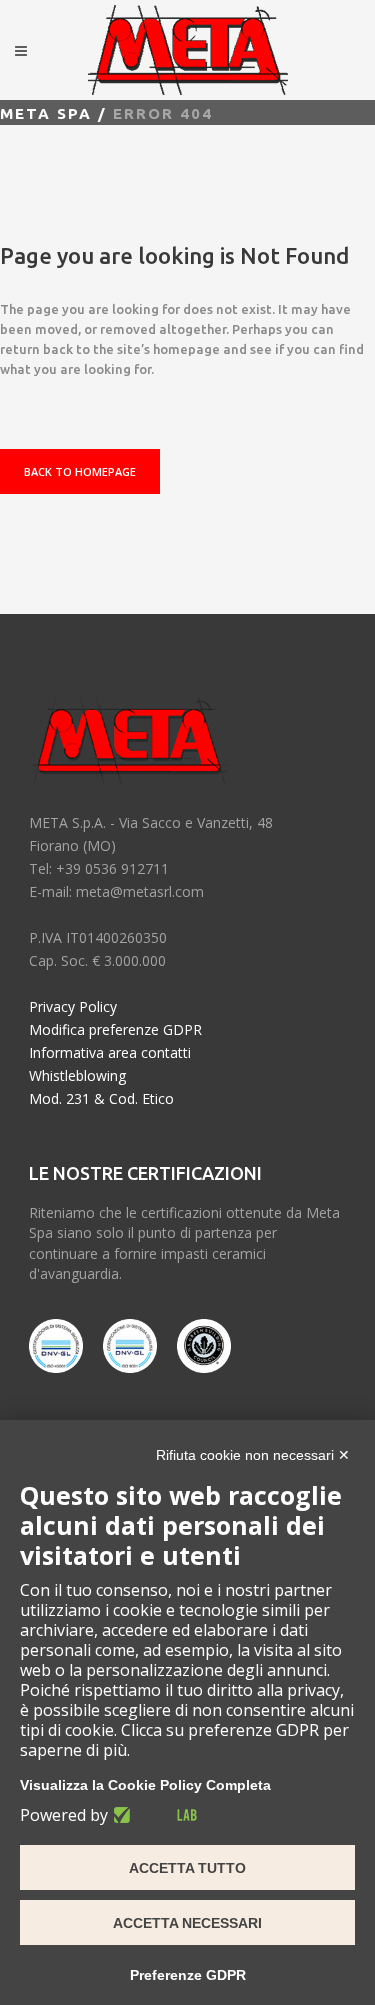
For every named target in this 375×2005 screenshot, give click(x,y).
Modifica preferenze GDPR (115, 1029)
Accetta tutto (187, 1868)
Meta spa (46, 113)
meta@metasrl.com (140, 891)
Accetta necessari (187, 1923)
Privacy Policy (73, 1006)
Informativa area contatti (110, 1052)
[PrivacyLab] (152, 1815)
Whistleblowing (77, 1075)
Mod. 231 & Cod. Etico (101, 1098)
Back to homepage (80, 471)
